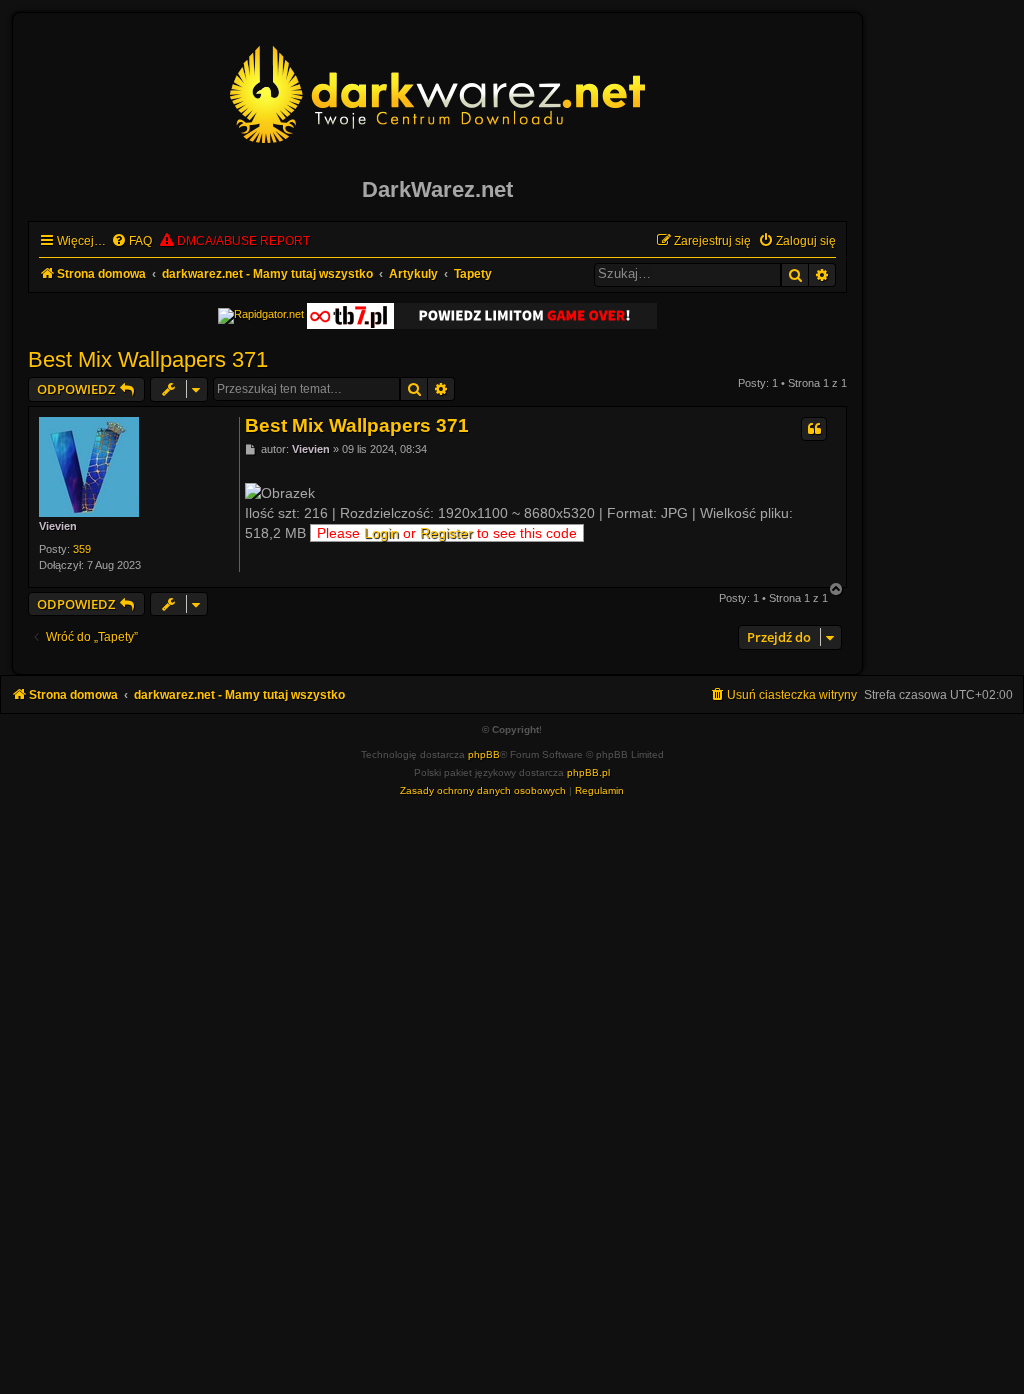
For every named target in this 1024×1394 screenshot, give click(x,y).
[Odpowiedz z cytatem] (814, 429)
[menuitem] (131, 241)
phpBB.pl (588, 772)
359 (82, 549)
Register (446, 533)
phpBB (484, 754)
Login (381, 533)
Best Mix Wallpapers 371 (148, 359)
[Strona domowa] (438, 94)
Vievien (58, 526)
